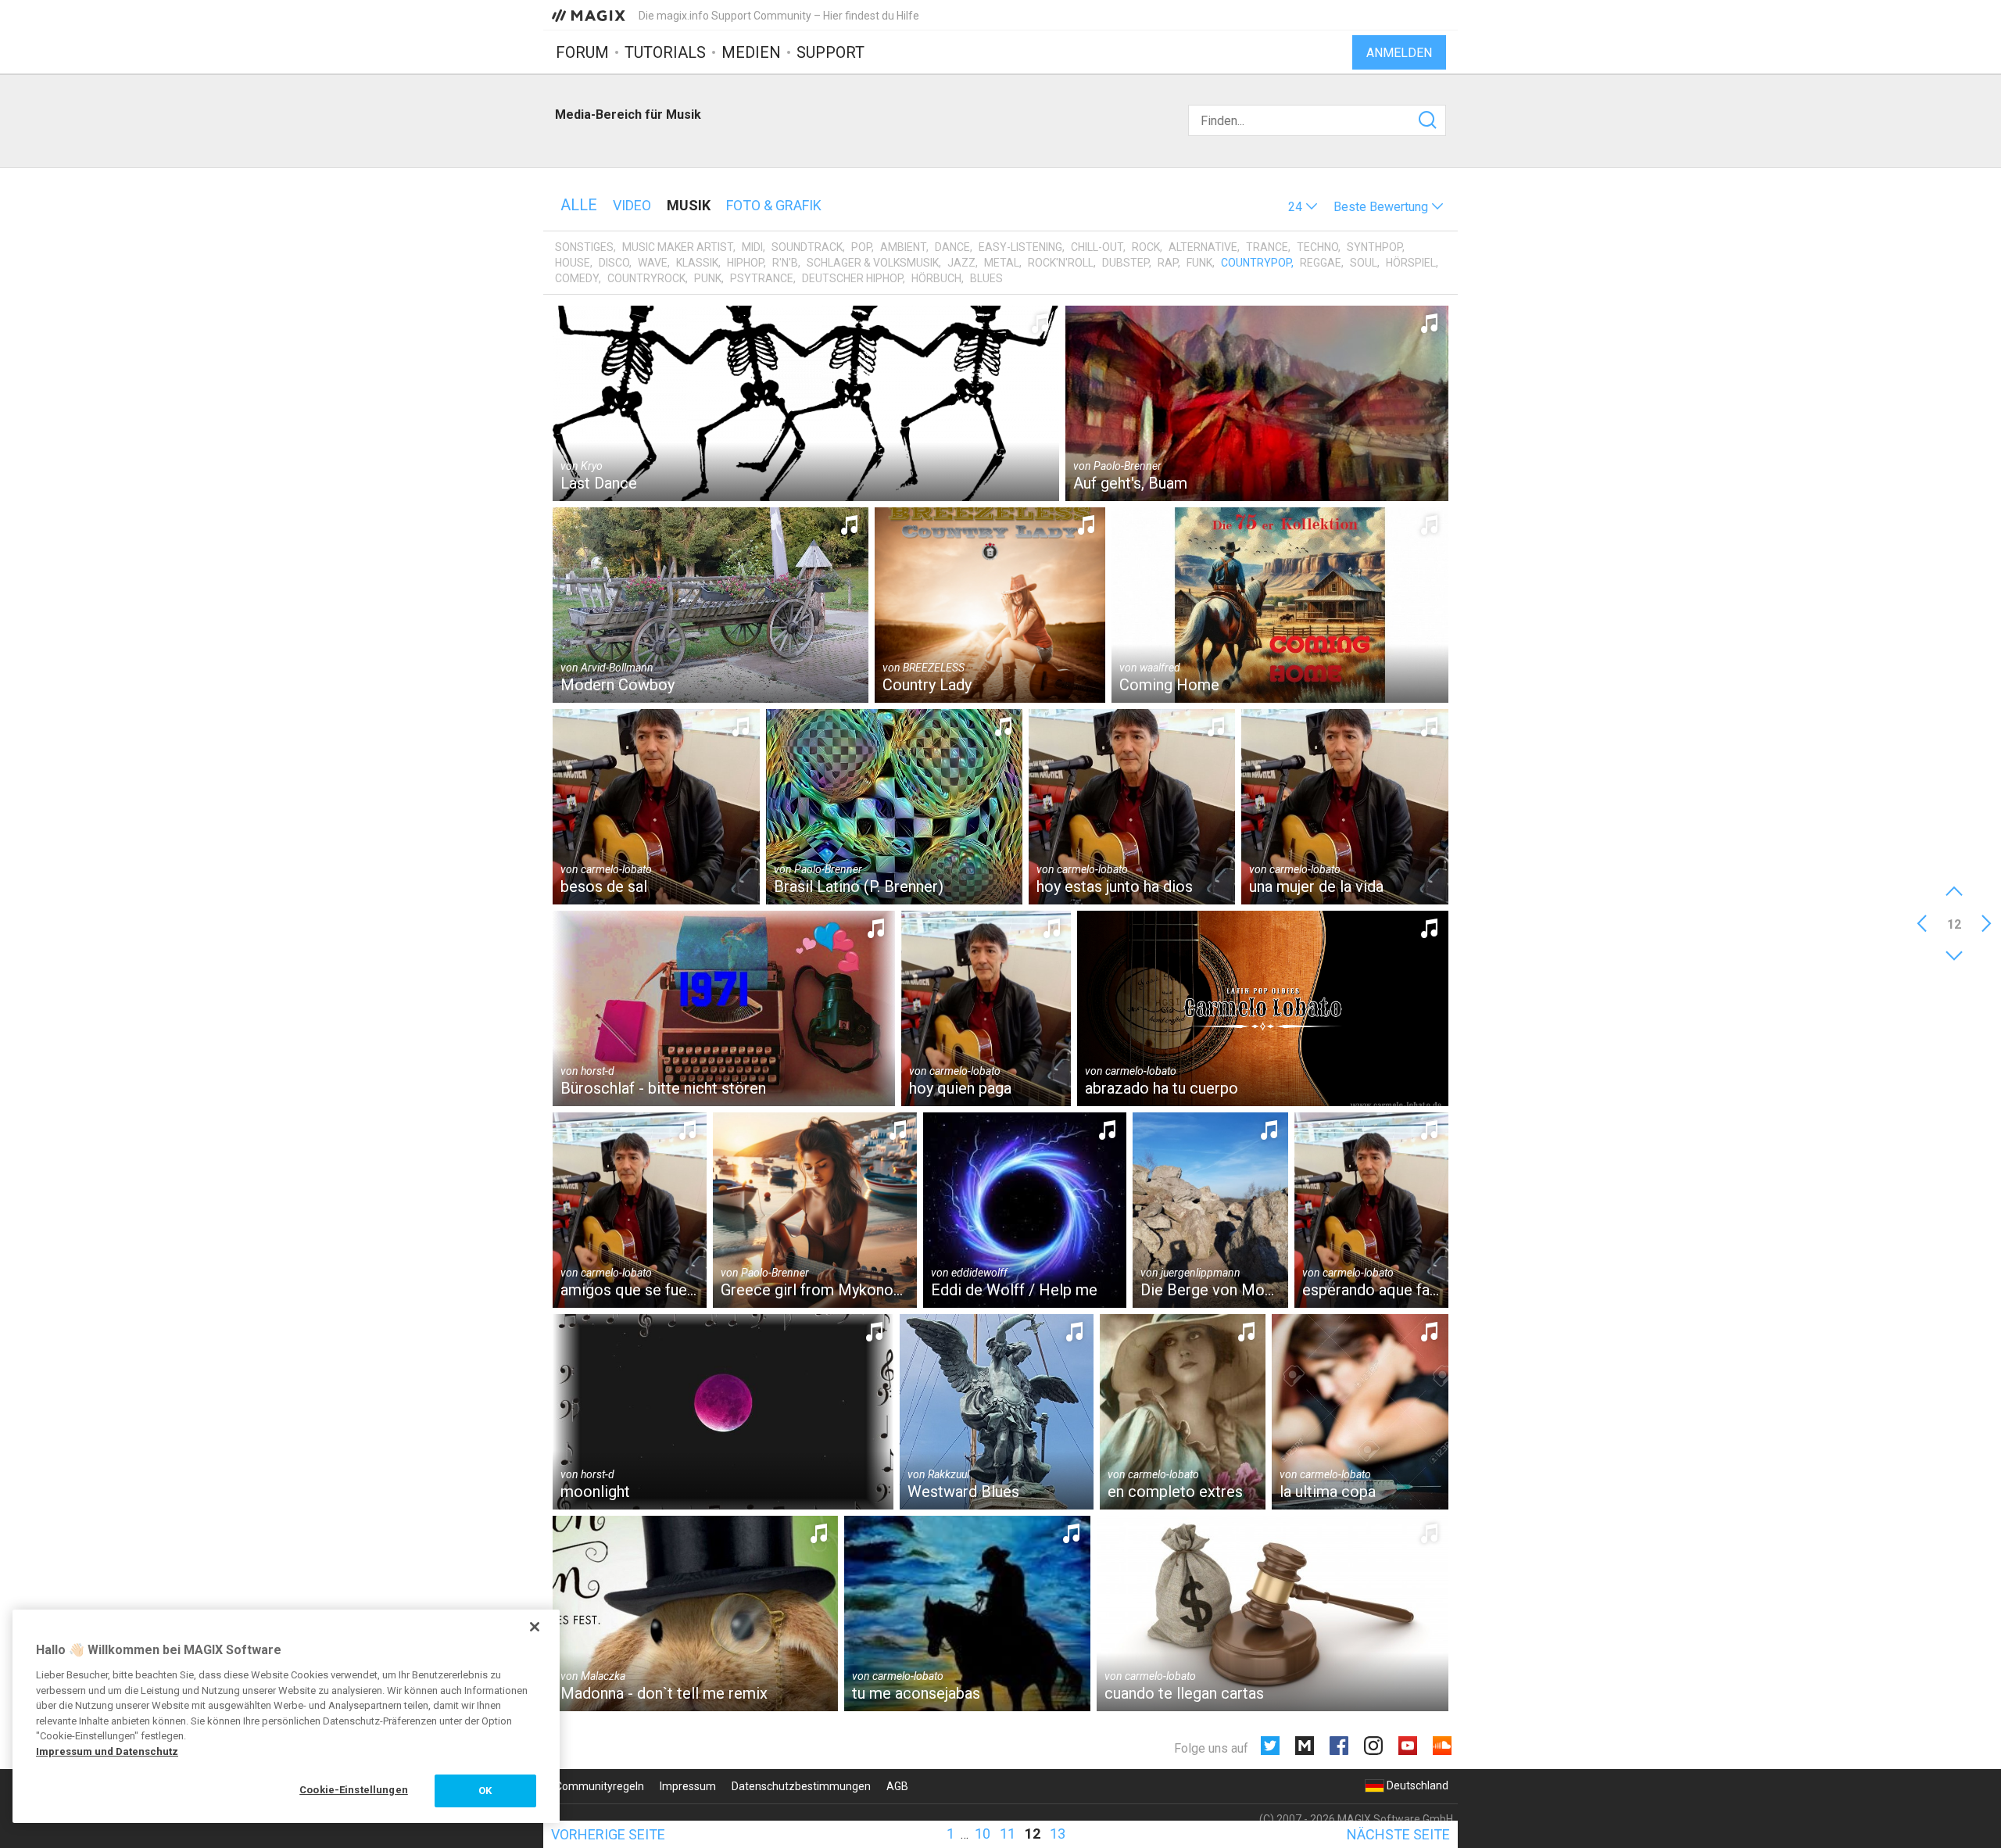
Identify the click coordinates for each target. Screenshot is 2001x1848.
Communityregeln (600, 1786)
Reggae (1321, 263)
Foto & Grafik (774, 205)
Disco (614, 263)
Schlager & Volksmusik (873, 263)
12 (1033, 1834)
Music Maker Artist (678, 247)
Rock (1146, 247)
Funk (1199, 263)
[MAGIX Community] (590, 15)
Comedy (577, 278)
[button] (1303, 207)
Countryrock (646, 278)
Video (632, 205)
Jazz (961, 263)
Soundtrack (807, 247)
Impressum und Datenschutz (107, 1751)
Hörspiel (1411, 263)
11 (1008, 1834)
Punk (708, 278)
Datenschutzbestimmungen (801, 1786)
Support (830, 52)
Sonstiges (584, 247)
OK (485, 1791)
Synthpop (1375, 247)
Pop (861, 247)
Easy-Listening (1020, 247)
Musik (689, 205)
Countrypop (1256, 263)
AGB (897, 1786)
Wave (653, 263)
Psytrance (762, 278)
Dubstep (1126, 263)
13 (1058, 1834)
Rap (1168, 263)
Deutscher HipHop (852, 278)
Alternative (1203, 247)
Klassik (697, 263)
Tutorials (665, 52)
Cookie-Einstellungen (354, 1790)
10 (983, 1834)
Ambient (903, 247)
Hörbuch (936, 278)
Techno (1317, 247)
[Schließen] (535, 1627)
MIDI (752, 247)
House (573, 263)
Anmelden (1399, 53)
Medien (751, 52)
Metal (1002, 263)
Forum (582, 52)
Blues (986, 278)
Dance (952, 247)
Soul (1364, 263)
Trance (1267, 247)
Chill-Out (1097, 247)
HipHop (745, 263)
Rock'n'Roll (1061, 263)
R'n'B (785, 263)
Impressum (688, 1786)
